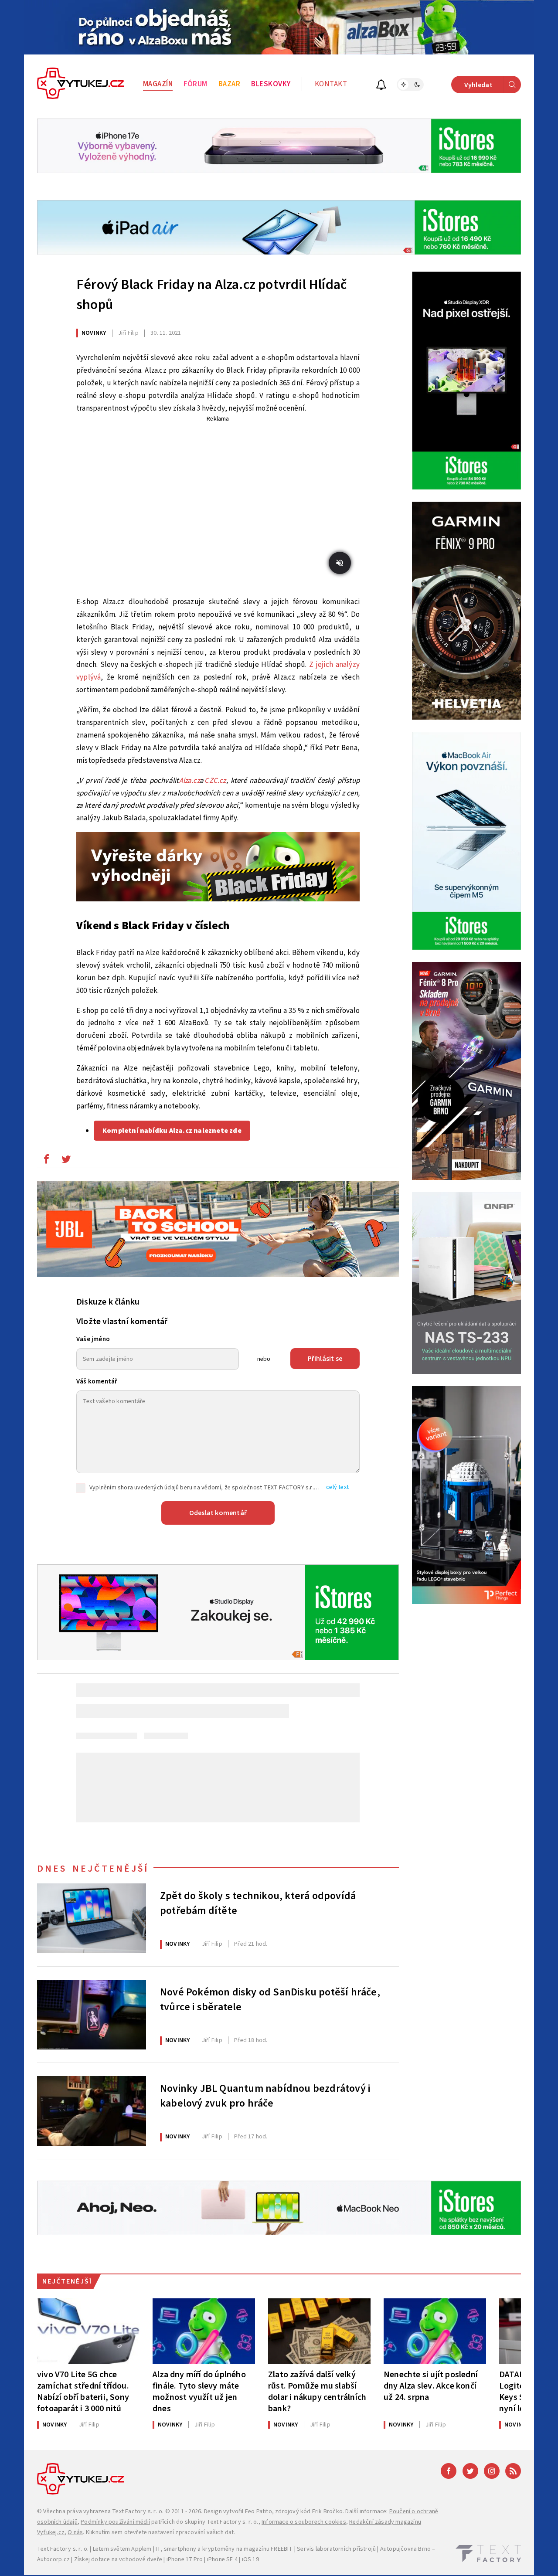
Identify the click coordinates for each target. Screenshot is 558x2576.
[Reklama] (279, 27)
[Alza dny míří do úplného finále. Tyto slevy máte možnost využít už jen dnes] (204, 2331)
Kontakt (331, 84)
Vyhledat (478, 85)
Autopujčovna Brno (405, 2549)
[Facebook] (449, 2471)
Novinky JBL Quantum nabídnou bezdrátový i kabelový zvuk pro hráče (265, 2096)
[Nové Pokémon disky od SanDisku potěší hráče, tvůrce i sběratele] (92, 2015)
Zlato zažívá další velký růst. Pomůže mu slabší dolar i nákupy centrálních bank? (317, 2391)
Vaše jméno (93, 1339)
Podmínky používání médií (115, 2522)
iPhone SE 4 (222, 2559)
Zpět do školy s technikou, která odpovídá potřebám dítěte (258, 1903)
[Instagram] (492, 2471)
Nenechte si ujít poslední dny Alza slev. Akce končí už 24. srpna (431, 2386)
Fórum (196, 84)
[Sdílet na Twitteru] (66, 1161)
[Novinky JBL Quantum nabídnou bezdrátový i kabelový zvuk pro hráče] (92, 2111)
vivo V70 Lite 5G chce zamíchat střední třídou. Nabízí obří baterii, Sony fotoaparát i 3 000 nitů (83, 2391)
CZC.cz (215, 781)
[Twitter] (470, 2471)
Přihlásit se (325, 1359)
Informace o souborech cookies (304, 2522)
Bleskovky (271, 84)
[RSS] (513, 2471)
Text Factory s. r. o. (138, 2511)
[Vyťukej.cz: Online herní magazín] (81, 85)
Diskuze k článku (108, 1302)
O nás (75, 2532)
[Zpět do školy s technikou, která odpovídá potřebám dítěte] (92, 1918)
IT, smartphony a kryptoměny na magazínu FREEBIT (224, 2549)
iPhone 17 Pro (185, 2559)
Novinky (94, 333)
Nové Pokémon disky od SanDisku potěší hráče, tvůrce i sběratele (270, 2000)
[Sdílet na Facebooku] (46, 1161)
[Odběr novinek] (381, 86)
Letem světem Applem (122, 2549)
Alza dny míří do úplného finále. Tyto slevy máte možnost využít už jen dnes (199, 2391)
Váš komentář (97, 1381)
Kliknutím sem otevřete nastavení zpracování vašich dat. (161, 2532)
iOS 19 (250, 2559)
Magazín (158, 84)
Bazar (230, 84)
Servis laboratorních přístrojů (336, 2549)
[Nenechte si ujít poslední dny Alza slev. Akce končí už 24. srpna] (435, 2331)
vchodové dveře (141, 2559)
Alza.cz (189, 781)
